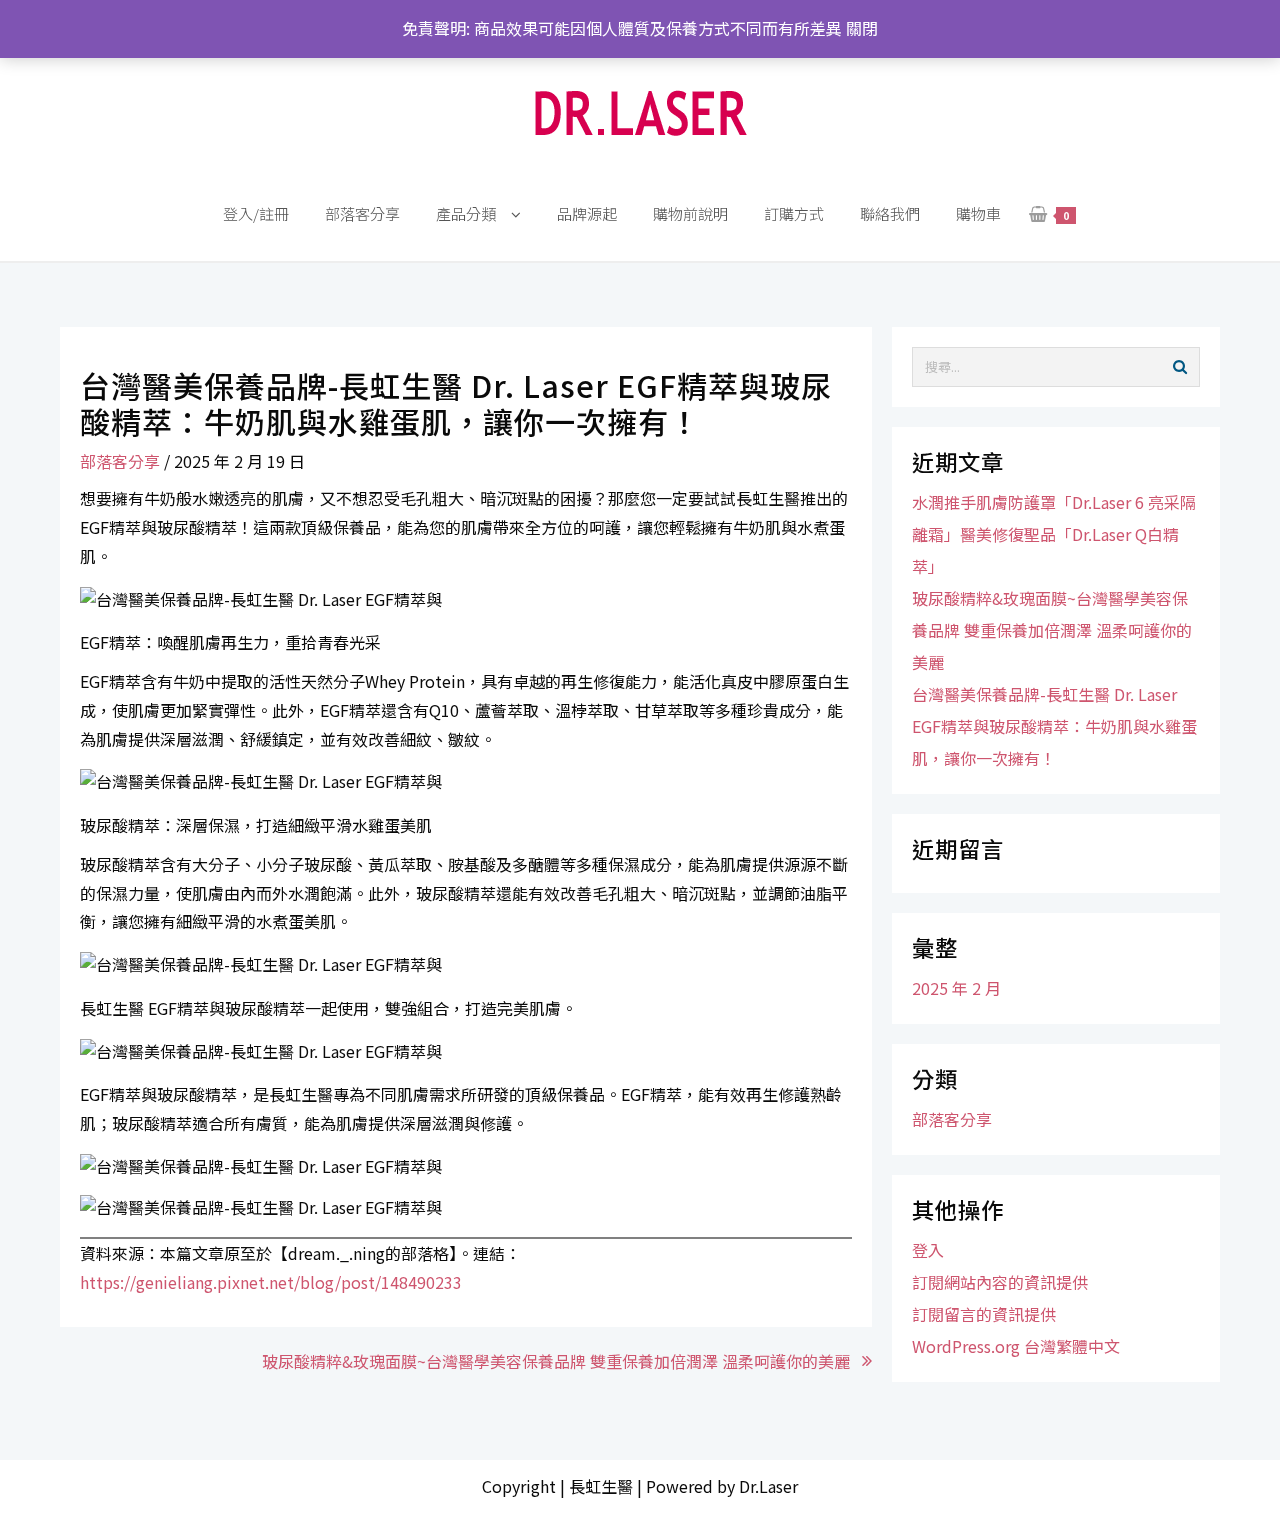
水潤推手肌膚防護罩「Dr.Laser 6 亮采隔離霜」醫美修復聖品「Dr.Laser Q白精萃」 (1054, 534)
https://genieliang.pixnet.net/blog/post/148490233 (271, 1282)
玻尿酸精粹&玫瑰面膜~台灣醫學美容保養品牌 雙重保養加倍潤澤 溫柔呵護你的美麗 (556, 1361)
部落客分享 (120, 461)
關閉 (862, 28)
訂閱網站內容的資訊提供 (1000, 1282)
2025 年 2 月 (956, 988)
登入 (928, 1250)
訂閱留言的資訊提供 (984, 1314)
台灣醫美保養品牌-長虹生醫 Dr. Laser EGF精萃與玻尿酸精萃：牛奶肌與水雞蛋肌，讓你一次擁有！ (1054, 726)
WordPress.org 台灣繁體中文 (1016, 1346)
